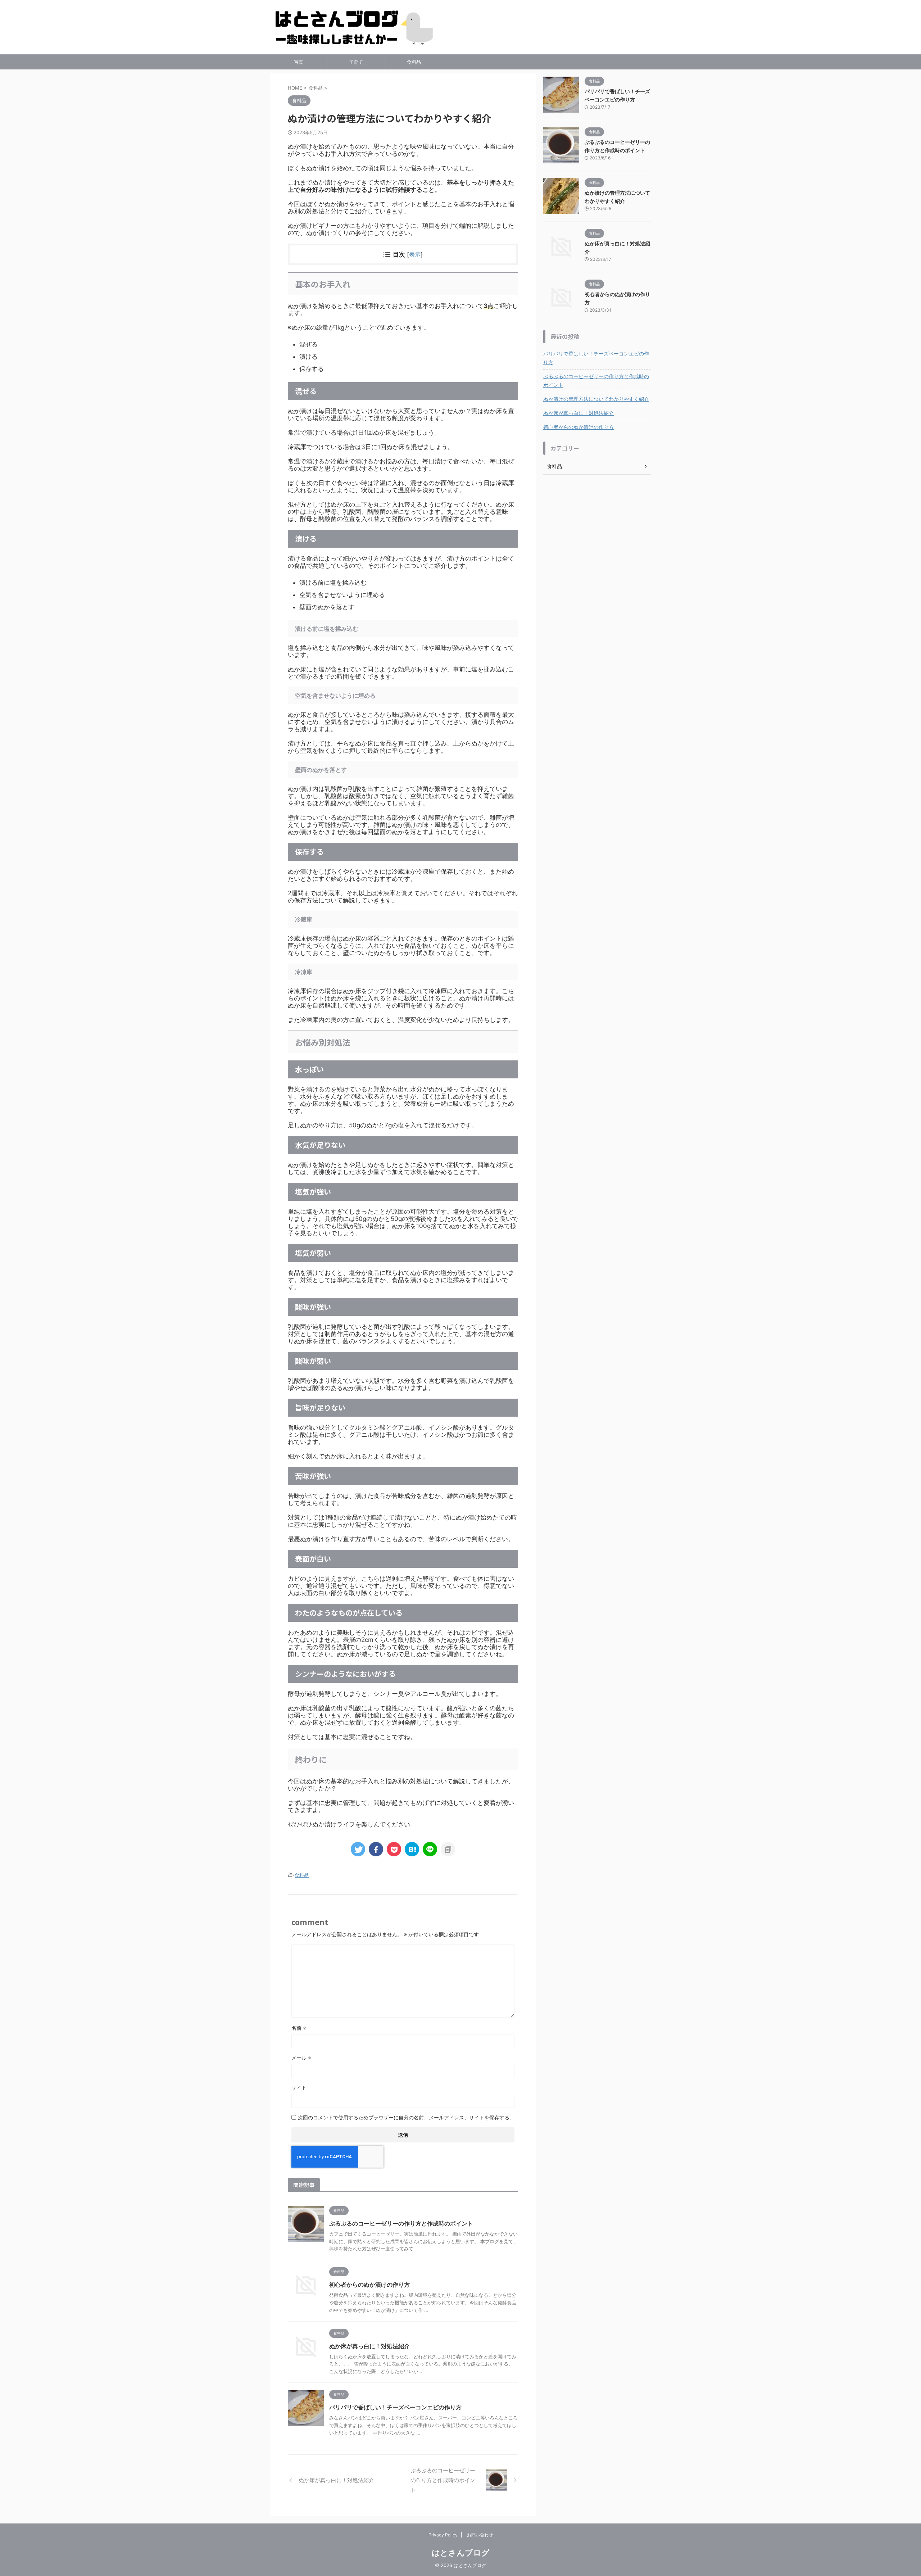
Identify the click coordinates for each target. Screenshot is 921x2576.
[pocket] (394, 1849)
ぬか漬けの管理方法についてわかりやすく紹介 (596, 399)
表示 (415, 254)
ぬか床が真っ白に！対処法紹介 (369, 2346)
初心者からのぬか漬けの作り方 (369, 2285)
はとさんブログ (461, 2553)
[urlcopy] (448, 1849)
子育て (356, 62)
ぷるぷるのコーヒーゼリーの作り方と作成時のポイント (401, 2223)
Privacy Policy (443, 2535)
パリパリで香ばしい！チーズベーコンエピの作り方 (395, 2407)
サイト (299, 2088)
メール (301, 2058)
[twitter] (358, 1849)
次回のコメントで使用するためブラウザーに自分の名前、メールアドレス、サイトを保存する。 (406, 2117)
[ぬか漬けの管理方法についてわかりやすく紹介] (412, 1849)
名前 (299, 2028)
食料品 (414, 62)
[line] (430, 1849)
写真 (299, 62)
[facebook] (376, 1849)
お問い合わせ (480, 2535)
